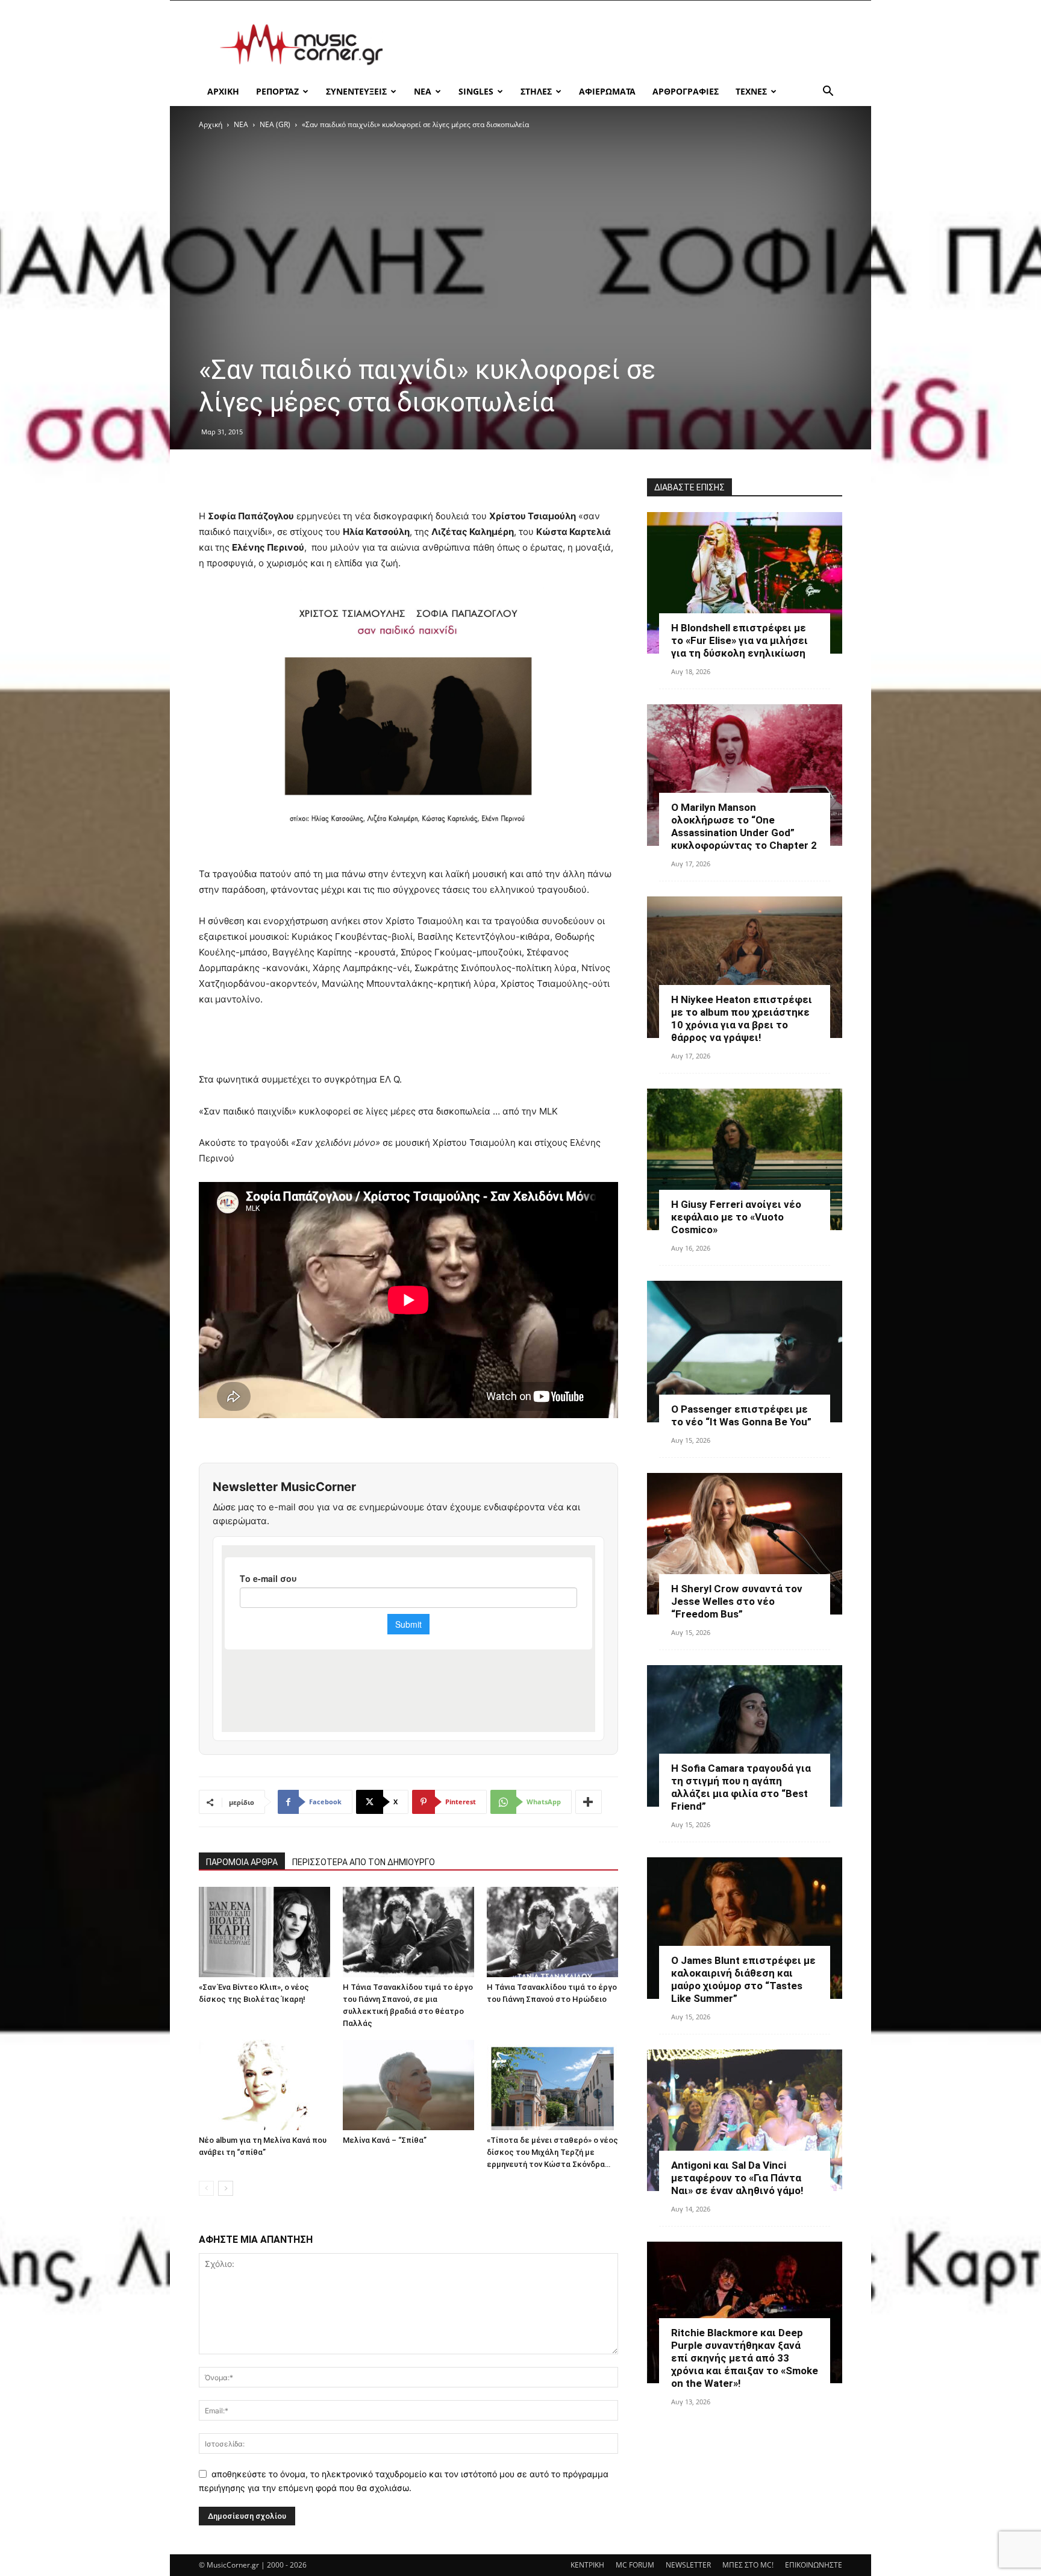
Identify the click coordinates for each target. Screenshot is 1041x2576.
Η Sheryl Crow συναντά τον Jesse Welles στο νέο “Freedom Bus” (737, 1601)
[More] (589, 1802)
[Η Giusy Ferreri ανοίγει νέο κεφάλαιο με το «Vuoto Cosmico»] (745, 1159)
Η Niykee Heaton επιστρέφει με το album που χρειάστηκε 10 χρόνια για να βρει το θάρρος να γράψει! (742, 1018)
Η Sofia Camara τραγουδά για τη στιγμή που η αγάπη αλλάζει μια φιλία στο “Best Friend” (741, 1787)
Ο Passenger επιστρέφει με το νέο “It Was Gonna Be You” (741, 1415)
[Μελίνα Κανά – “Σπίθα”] (408, 2085)
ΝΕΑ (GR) (275, 124)
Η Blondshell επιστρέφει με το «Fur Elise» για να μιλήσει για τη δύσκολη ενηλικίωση (739, 640)
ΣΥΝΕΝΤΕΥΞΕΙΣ (356, 91)
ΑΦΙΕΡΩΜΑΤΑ (607, 91)
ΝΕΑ (423, 91)
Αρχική (211, 124)
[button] (828, 92)
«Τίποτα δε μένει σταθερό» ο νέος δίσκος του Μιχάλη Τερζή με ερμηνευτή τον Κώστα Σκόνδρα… (552, 2152)
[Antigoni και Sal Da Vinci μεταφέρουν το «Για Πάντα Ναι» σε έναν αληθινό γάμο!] (745, 2120)
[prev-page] (206, 2188)
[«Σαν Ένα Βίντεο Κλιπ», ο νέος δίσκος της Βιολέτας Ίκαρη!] (264, 1932)
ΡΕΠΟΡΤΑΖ (277, 91)
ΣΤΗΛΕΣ (536, 91)
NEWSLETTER (688, 2565)
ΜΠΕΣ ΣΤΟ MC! (748, 2565)
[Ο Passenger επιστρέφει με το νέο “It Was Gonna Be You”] (745, 1352)
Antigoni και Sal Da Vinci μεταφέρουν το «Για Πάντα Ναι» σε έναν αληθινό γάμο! (737, 2178)
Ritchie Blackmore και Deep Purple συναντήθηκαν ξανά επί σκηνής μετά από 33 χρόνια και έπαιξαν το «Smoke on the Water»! (745, 2358)
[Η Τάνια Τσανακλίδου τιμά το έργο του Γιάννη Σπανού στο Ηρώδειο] (552, 1932)
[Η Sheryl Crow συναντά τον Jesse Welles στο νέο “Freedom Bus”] (745, 1544)
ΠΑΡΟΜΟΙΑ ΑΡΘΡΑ (242, 1862)
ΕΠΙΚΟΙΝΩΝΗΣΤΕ (814, 2565)
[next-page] (226, 2188)
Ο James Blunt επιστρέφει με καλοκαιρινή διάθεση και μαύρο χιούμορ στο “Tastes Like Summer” (743, 1979)
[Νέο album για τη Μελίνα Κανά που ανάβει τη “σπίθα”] (264, 2085)
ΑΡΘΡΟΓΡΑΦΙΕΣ (686, 91)
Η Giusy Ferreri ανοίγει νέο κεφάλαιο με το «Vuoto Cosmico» (736, 1217)
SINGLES (476, 91)
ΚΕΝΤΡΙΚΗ (587, 2565)
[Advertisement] (623, 45)
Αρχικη (223, 91)
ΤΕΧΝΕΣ (751, 91)
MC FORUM (635, 2565)
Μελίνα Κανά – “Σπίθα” (385, 2140)
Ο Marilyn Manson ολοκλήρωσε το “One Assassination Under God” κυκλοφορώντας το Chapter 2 (744, 826)
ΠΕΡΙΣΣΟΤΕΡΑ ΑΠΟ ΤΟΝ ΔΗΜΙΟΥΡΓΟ (364, 1862)
